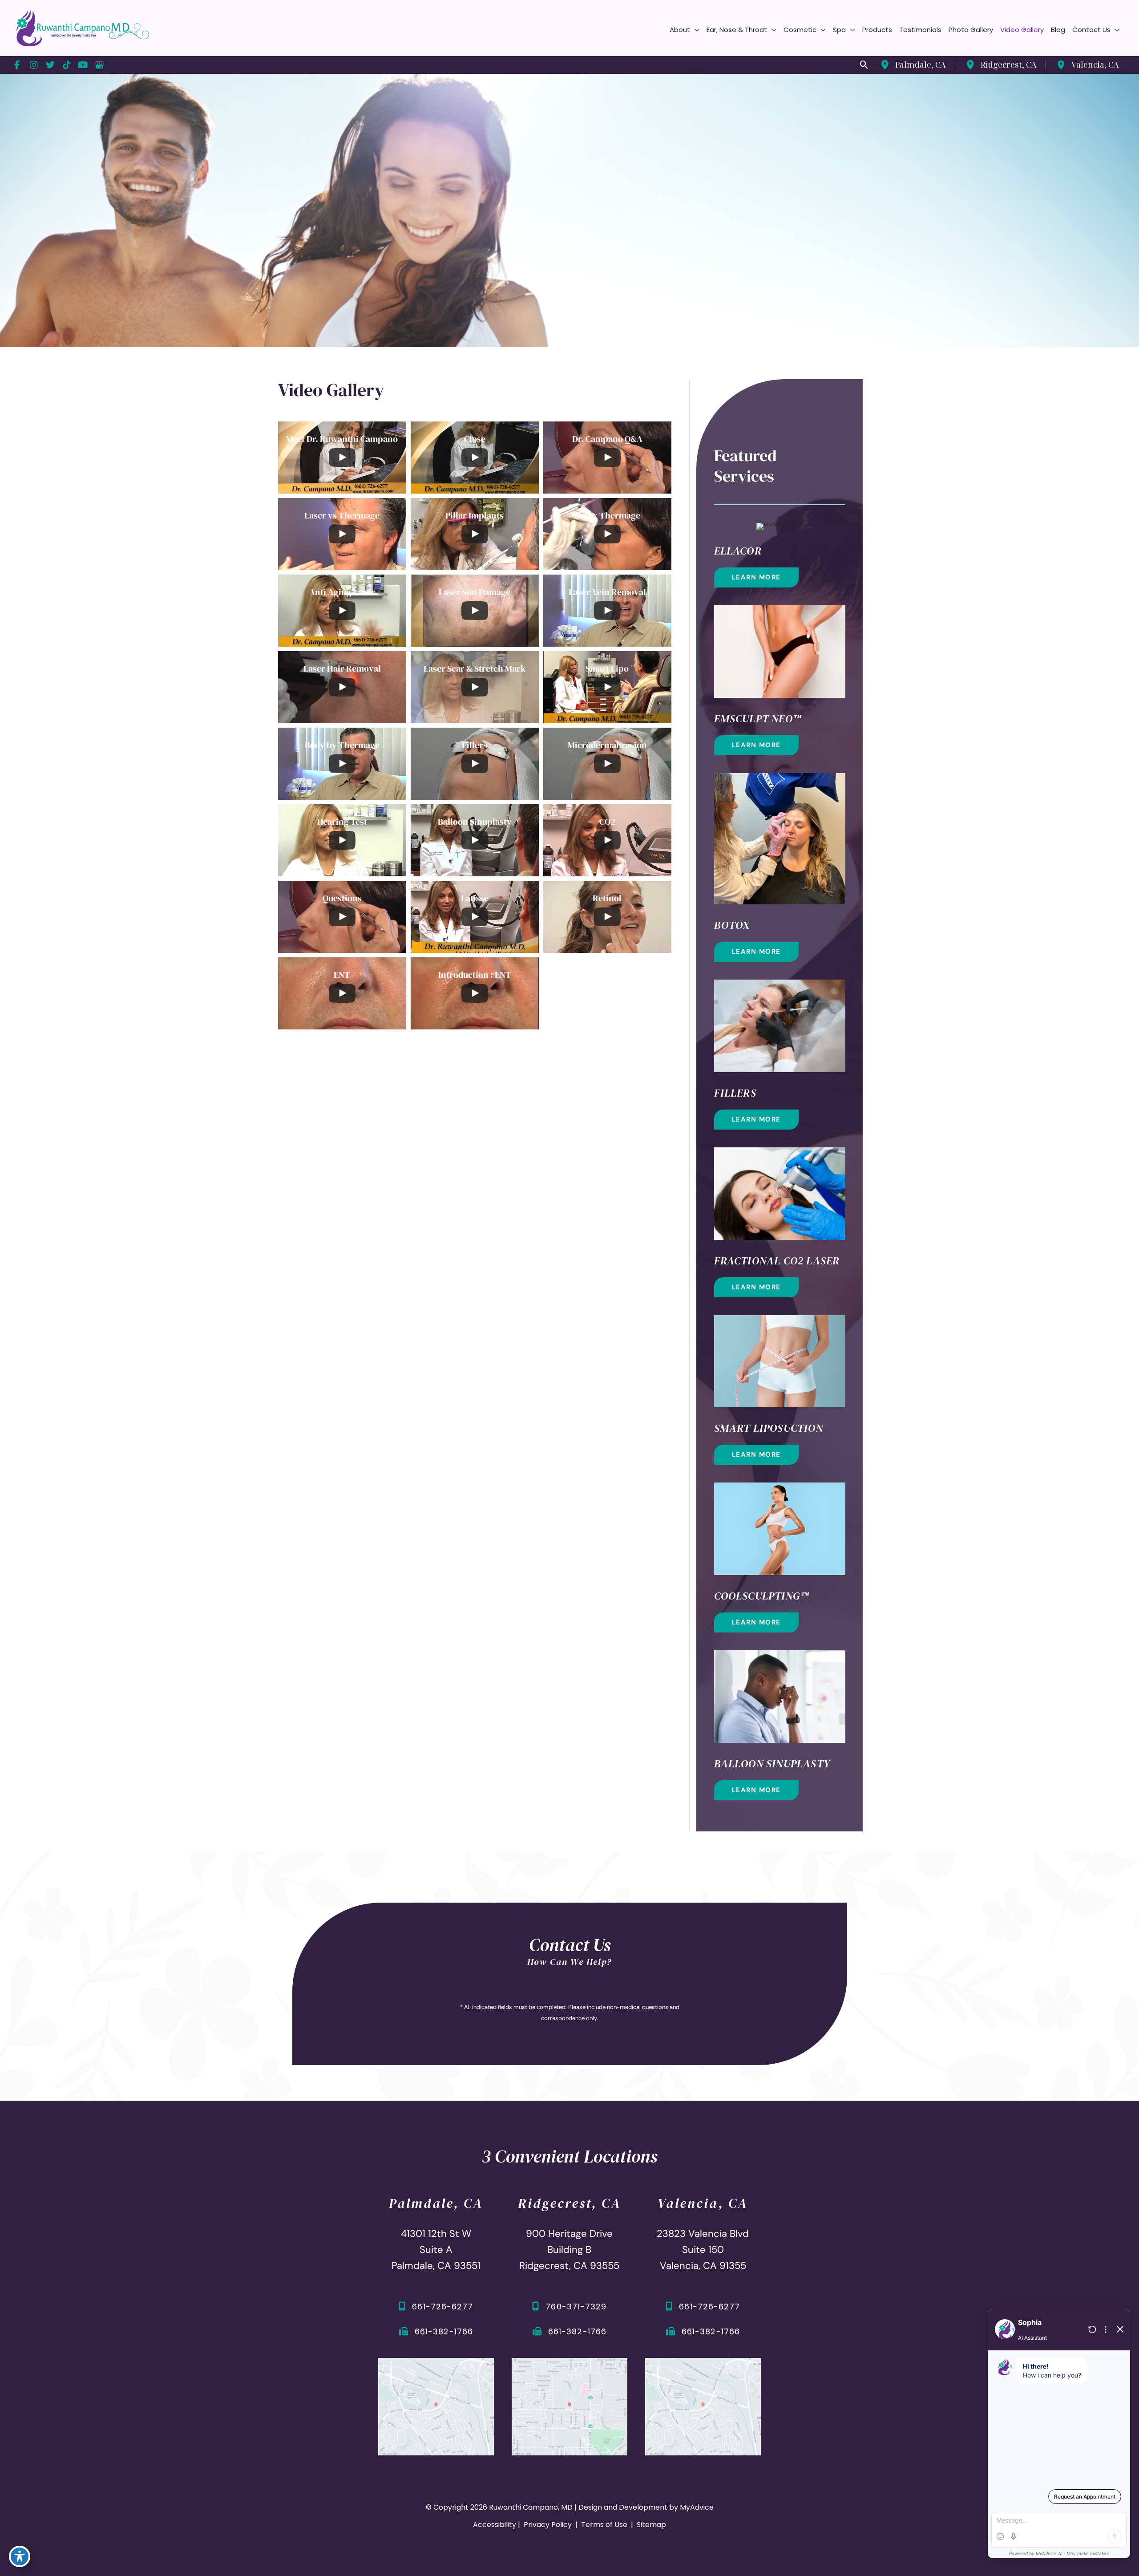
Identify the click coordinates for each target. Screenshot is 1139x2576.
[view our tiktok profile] (67, 65)
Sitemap (650, 2525)
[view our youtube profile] (83, 65)
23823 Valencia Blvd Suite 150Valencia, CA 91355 (703, 2250)
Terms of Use (604, 2525)
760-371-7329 (576, 2307)
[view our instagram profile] (34, 65)
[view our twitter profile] (50, 65)
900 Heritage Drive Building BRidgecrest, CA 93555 (569, 2250)
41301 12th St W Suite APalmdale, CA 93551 (436, 2250)
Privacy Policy (548, 2525)
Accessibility (495, 2525)
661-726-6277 (442, 2307)
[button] (695, 30)
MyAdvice (697, 2507)
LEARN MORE (756, 577)
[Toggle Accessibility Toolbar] (20, 2556)
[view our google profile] (99, 65)
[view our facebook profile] (17, 65)
